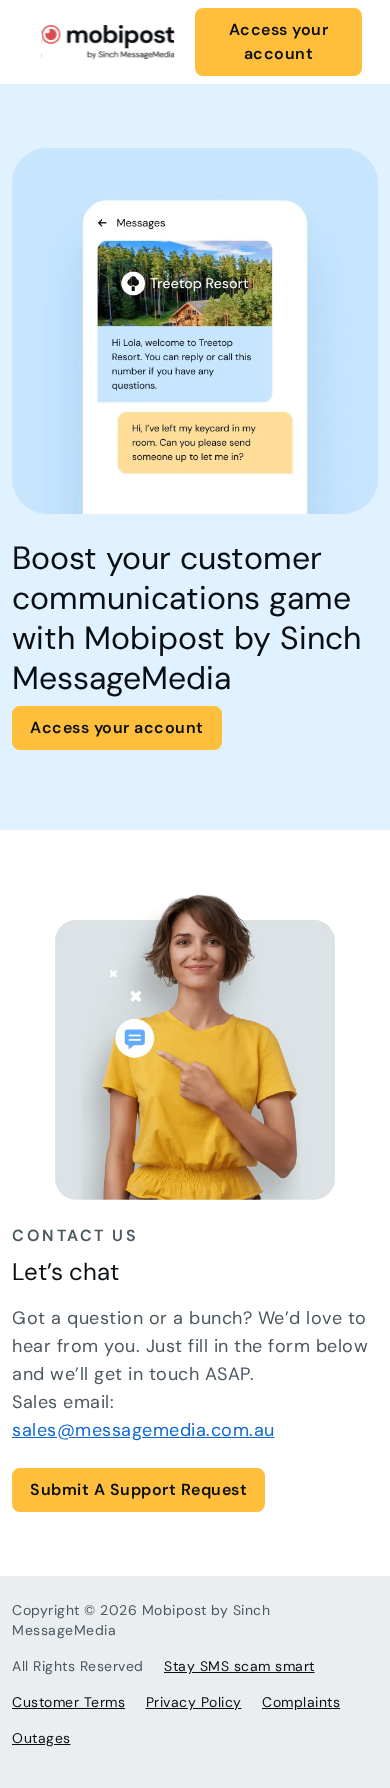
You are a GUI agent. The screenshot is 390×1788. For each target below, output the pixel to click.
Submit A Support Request (138, 1489)
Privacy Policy (194, 1702)
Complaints (301, 1702)
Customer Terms (68, 1702)
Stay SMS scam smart (239, 1666)
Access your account (279, 41)
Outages (41, 1738)
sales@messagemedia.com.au (143, 1430)
